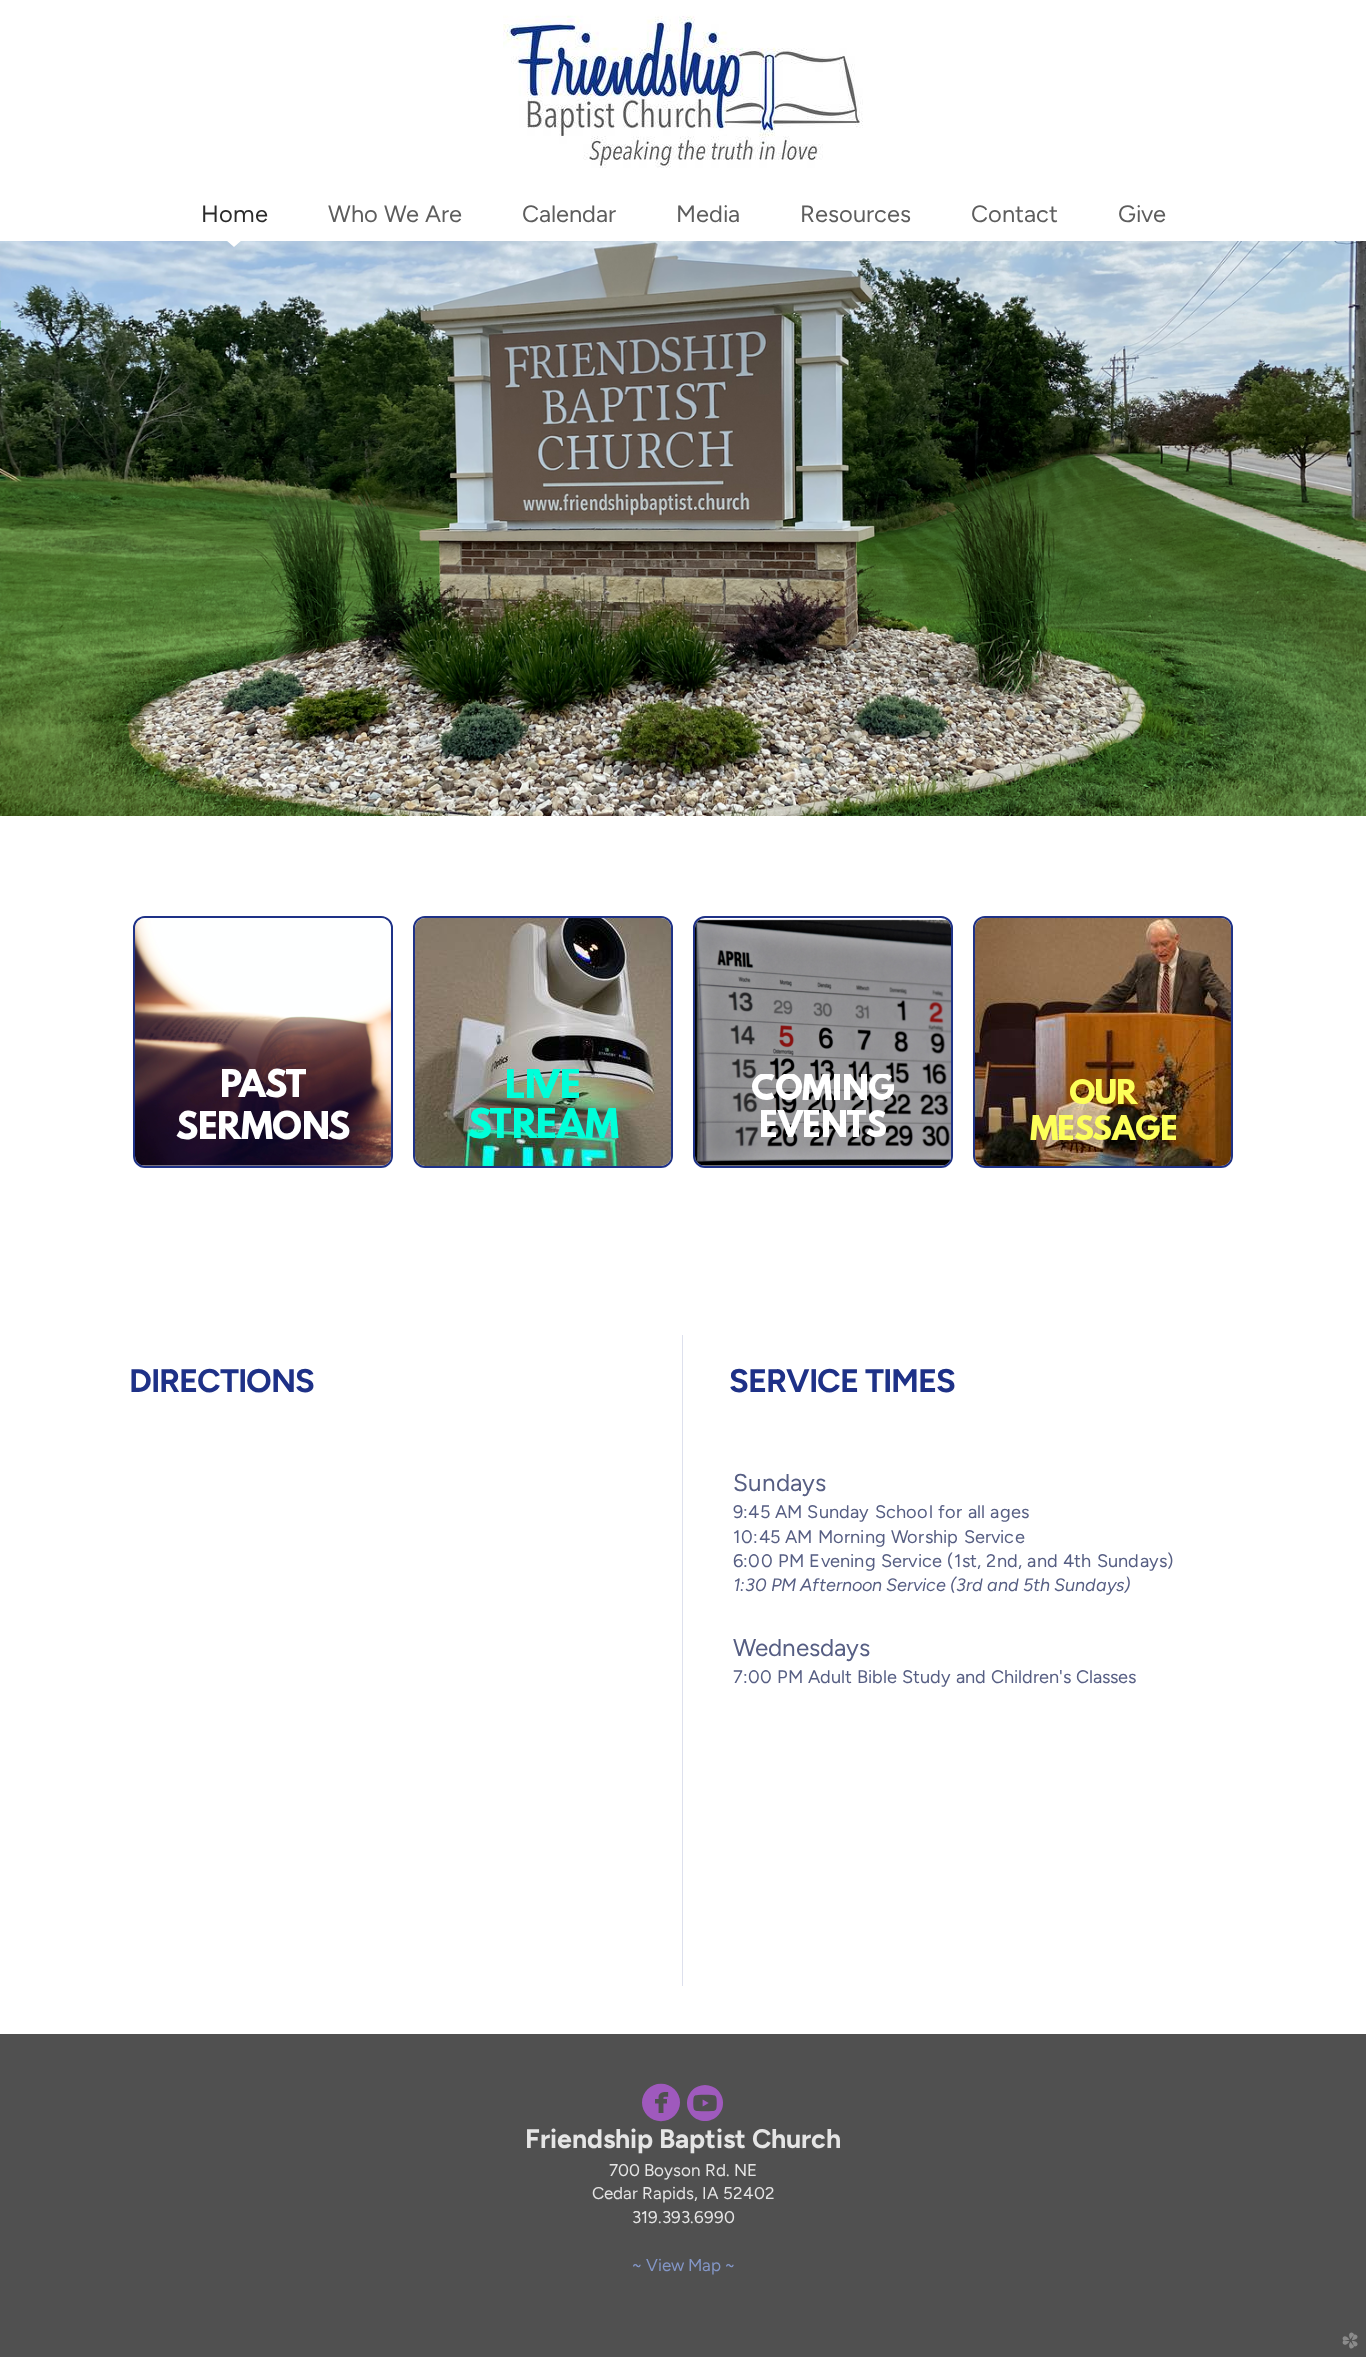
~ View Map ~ (683, 2265)
